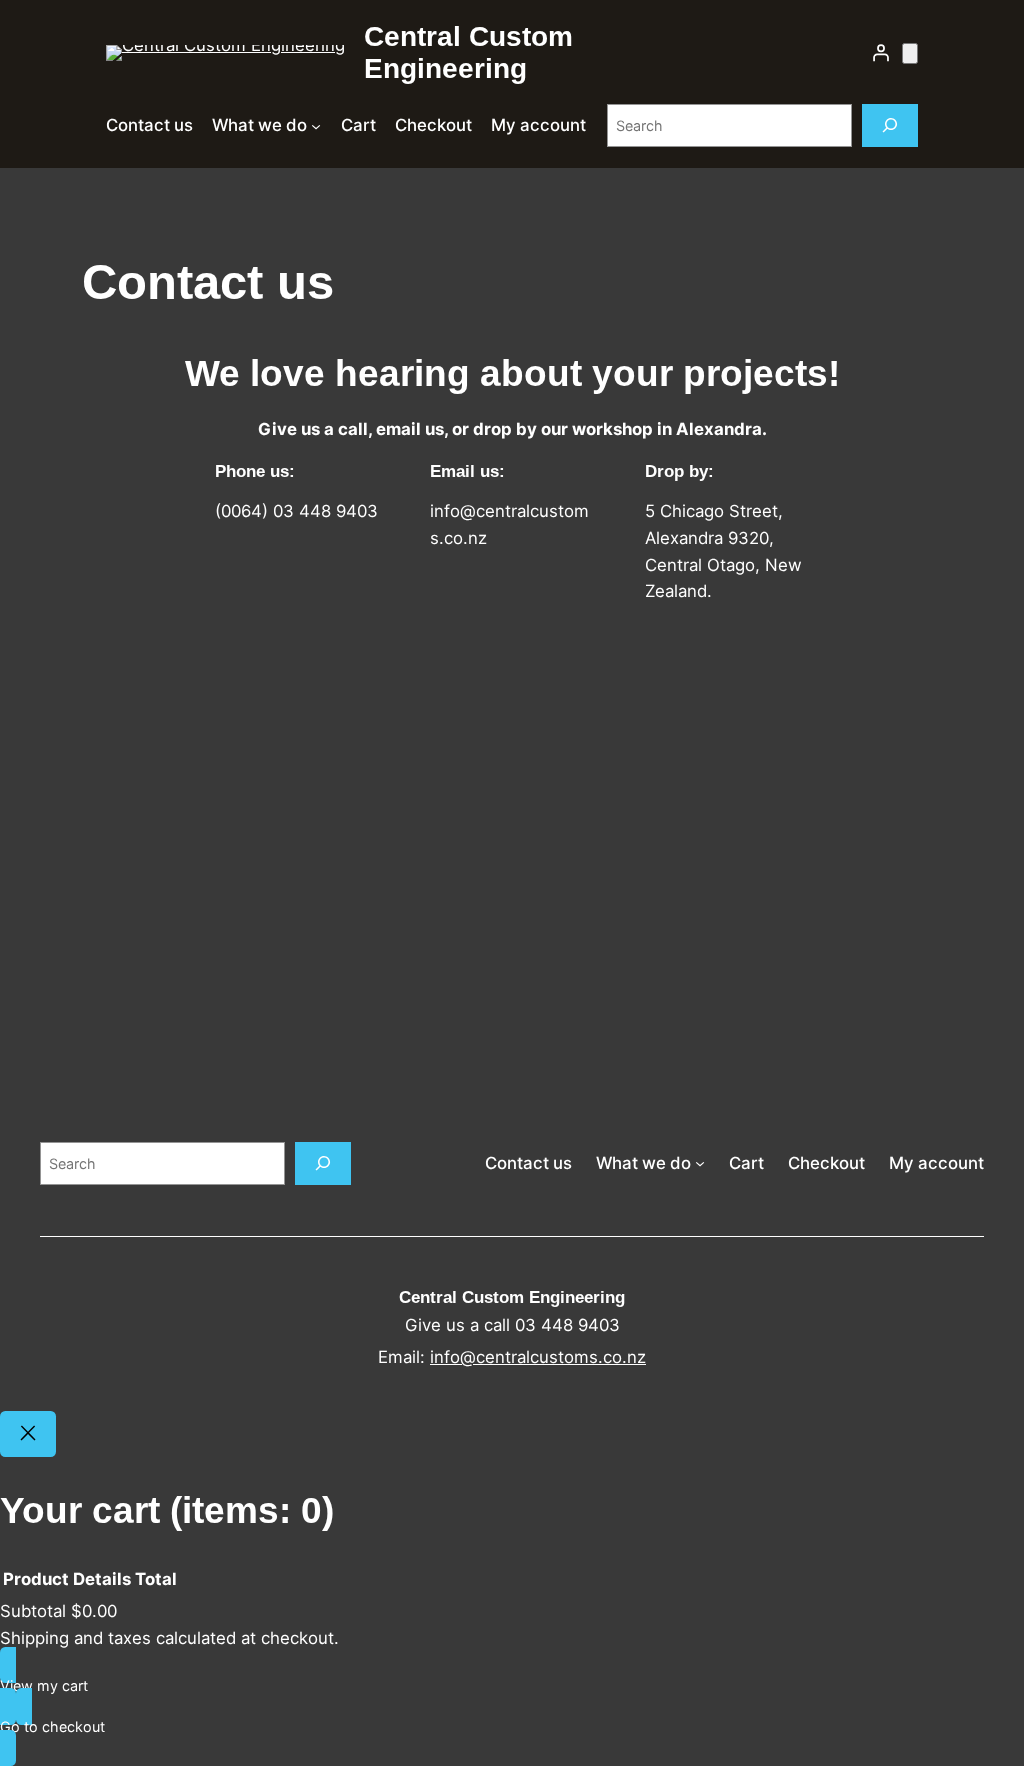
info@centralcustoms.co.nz (538, 1357)
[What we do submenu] (316, 125)
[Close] (28, 1434)
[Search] (890, 125)
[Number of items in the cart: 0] (910, 53)
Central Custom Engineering (468, 52)
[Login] (881, 53)
